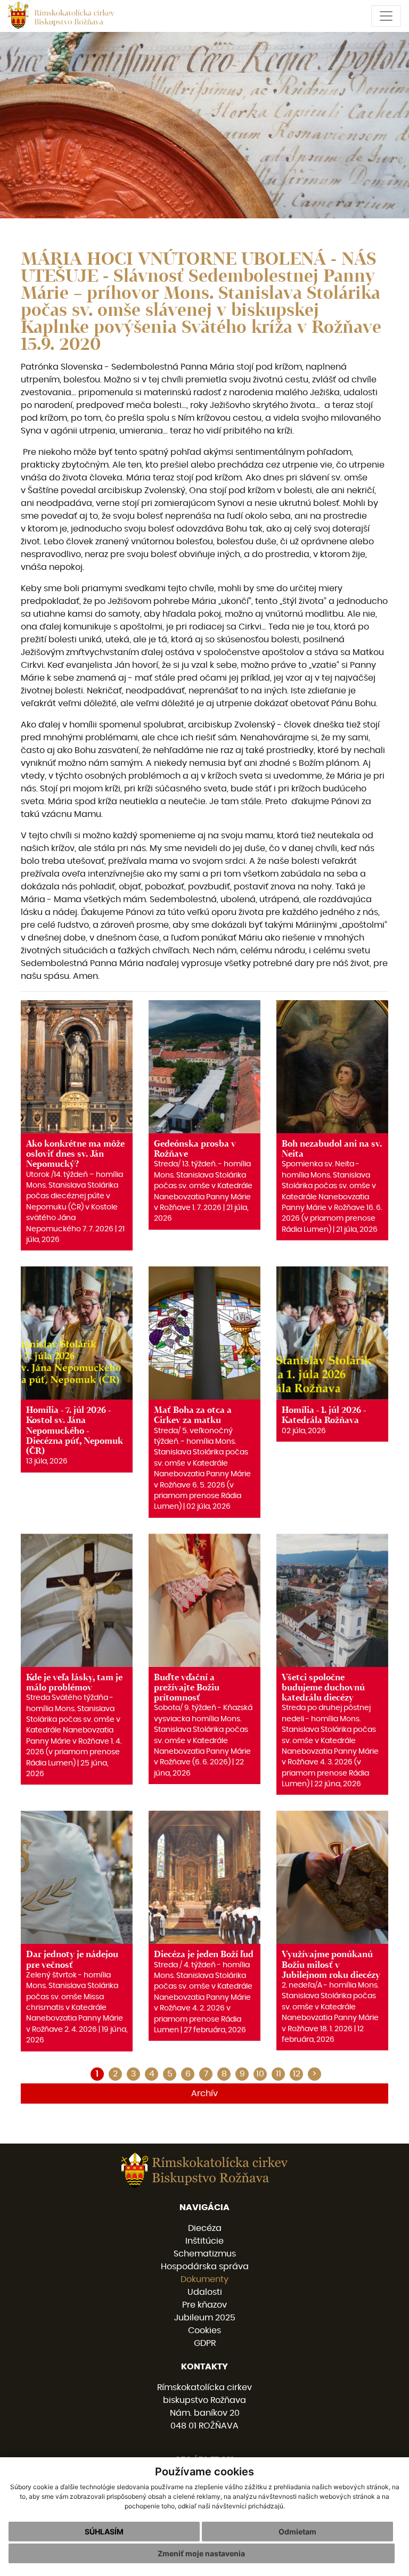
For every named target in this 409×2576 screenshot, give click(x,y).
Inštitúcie (204, 2241)
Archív (204, 2093)
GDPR (205, 2343)
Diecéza (205, 2228)
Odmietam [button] (297, 2532)
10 (260, 2074)
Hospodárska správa (205, 2267)
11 (279, 2074)
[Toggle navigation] (386, 16)
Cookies (204, 2330)
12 (297, 2074)
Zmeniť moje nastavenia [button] (201, 2553)
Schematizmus (205, 2254)
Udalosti (205, 2292)
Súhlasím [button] (104, 2532)
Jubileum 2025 (205, 2318)
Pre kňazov (204, 2305)
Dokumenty (204, 2279)
